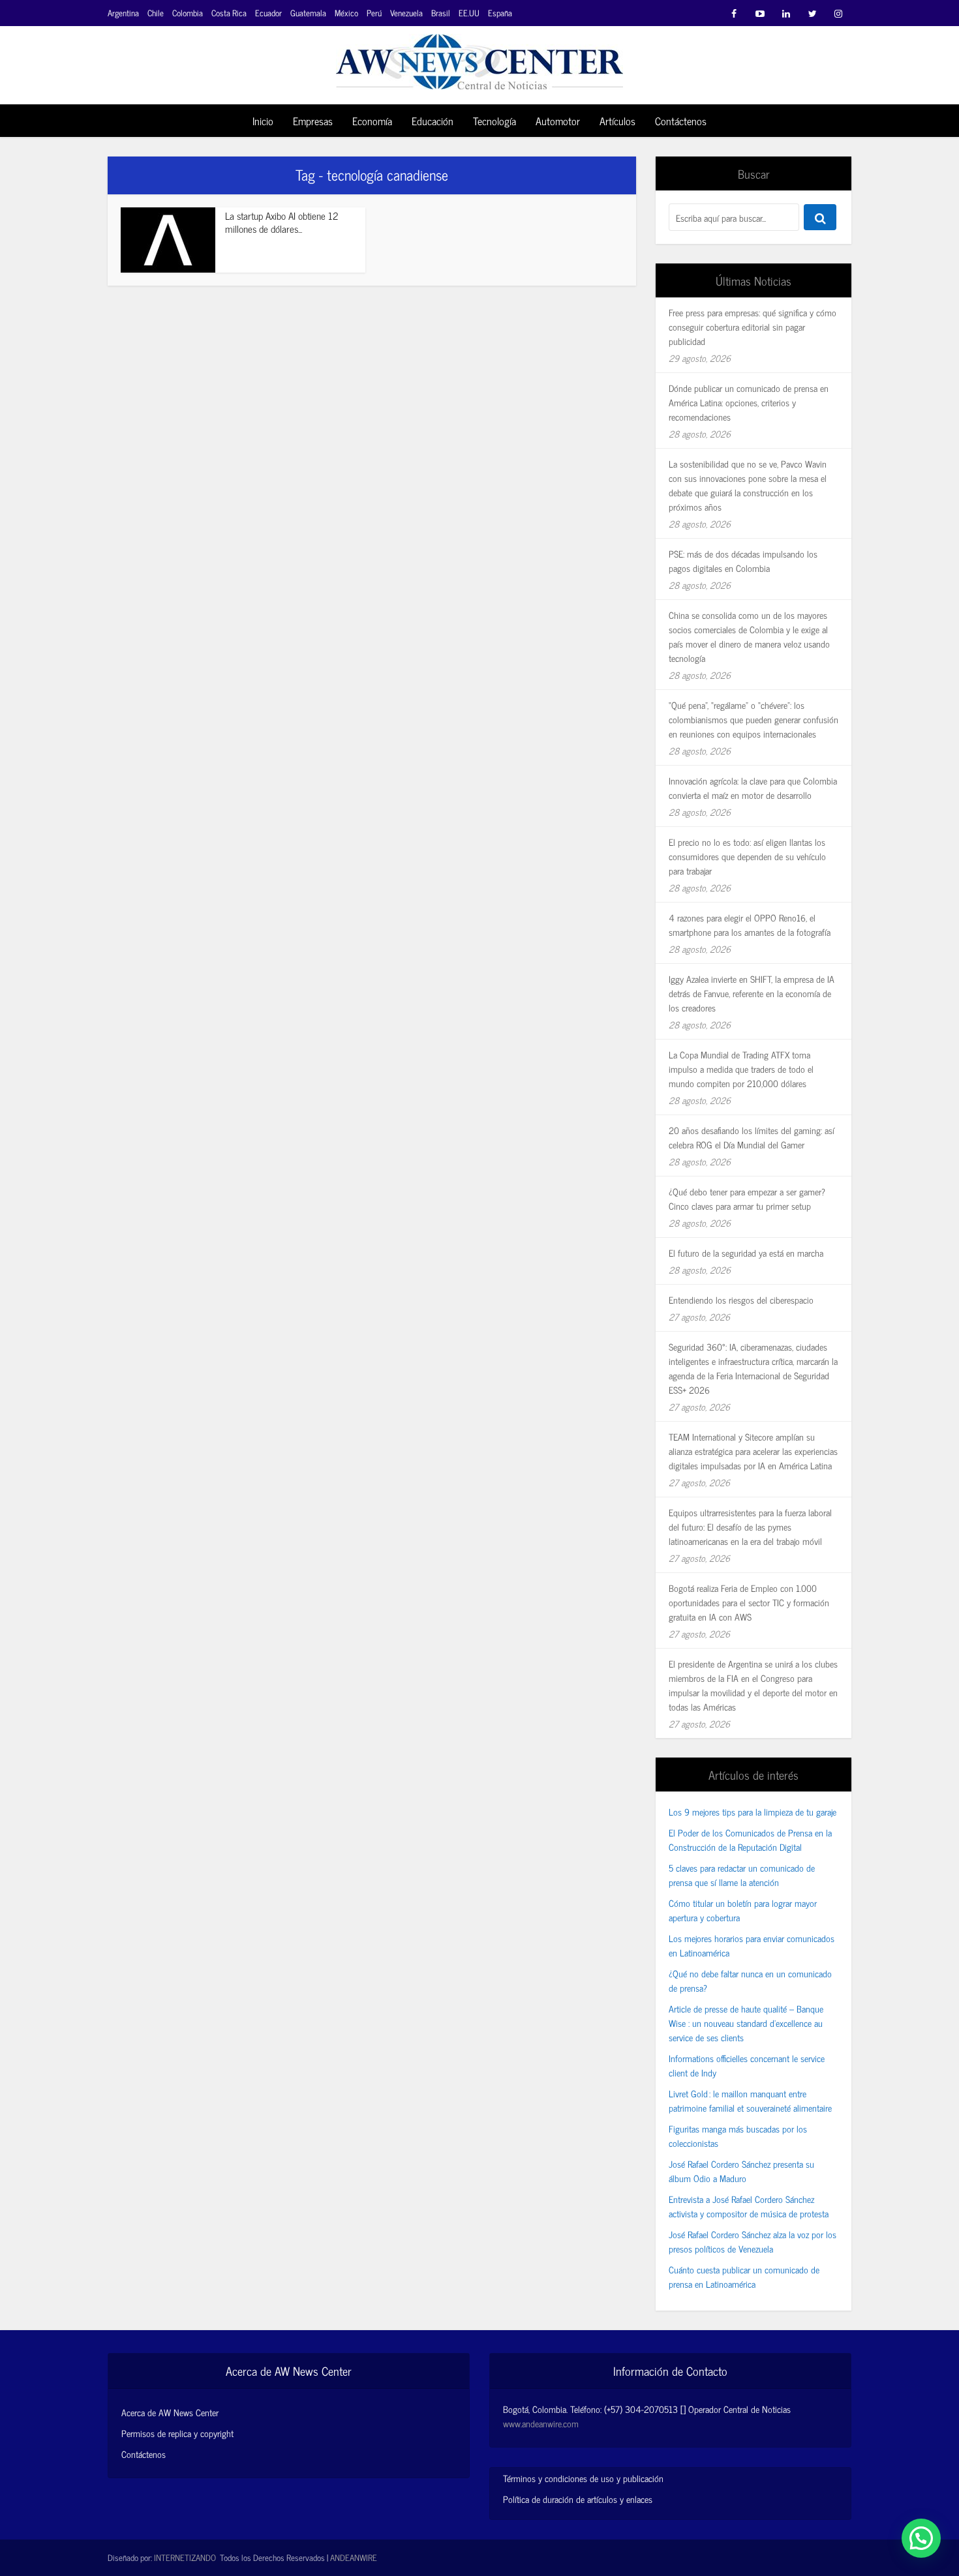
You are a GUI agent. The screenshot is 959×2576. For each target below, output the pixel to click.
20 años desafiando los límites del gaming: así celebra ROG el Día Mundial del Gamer (752, 1137)
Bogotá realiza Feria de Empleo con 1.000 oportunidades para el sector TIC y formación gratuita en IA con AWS (749, 1602)
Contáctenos (681, 121)
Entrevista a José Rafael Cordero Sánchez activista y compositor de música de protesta (749, 2206)
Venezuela (406, 13)
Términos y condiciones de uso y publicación (583, 2478)
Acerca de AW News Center (170, 2412)
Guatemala (308, 13)
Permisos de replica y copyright (177, 2433)
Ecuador (268, 13)
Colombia (188, 13)
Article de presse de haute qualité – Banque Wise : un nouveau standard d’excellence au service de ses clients (746, 2023)
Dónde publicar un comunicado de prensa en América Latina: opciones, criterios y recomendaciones (749, 402)
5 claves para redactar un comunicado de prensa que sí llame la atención (742, 1875)
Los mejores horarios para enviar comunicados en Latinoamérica (752, 1945)
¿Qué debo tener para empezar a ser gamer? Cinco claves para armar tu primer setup (747, 1198)
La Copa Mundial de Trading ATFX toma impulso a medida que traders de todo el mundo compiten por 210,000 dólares (741, 1069)
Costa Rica (229, 13)
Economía (372, 121)
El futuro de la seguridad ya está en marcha (746, 1252)
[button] (921, 2538)
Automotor (558, 121)
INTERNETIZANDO (185, 2557)
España (500, 13)
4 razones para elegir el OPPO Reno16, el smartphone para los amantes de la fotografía (750, 924)
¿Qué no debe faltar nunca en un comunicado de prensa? (750, 1980)
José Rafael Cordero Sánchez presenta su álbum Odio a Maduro (741, 2171)
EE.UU (469, 13)
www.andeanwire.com (541, 2423)
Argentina (123, 13)
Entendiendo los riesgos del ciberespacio (741, 1299)
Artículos (617, 121)
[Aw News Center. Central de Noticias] (479, 58)
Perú (374, 13)
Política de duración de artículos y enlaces (578, 2499)
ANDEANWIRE (354, 2557)
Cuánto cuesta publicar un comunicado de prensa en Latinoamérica (744, 2276)
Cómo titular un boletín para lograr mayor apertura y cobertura (743, 1910)
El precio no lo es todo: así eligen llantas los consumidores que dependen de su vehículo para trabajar (747, 856)
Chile (156, 13)
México (346, 13)
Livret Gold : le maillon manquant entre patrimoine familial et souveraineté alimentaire (750, 2100)
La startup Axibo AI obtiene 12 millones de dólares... (282, 222)
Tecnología (495, 121)
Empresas (313, 121)
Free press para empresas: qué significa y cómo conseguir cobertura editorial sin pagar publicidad (753, 326)
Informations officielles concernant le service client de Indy (747, 2065)
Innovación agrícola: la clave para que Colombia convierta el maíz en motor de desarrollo (753, 787)
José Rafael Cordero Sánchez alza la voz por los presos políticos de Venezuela (753, 2241)
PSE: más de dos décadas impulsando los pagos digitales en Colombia (743, 561)
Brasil (441, 13)
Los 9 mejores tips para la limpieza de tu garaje (753, 1811)
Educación (433, 121)
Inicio (263, 121)
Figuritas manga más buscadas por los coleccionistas (738, 2135)
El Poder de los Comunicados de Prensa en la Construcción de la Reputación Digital (750, 1839)
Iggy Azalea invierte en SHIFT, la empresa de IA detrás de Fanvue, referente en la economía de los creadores (752, 993)
